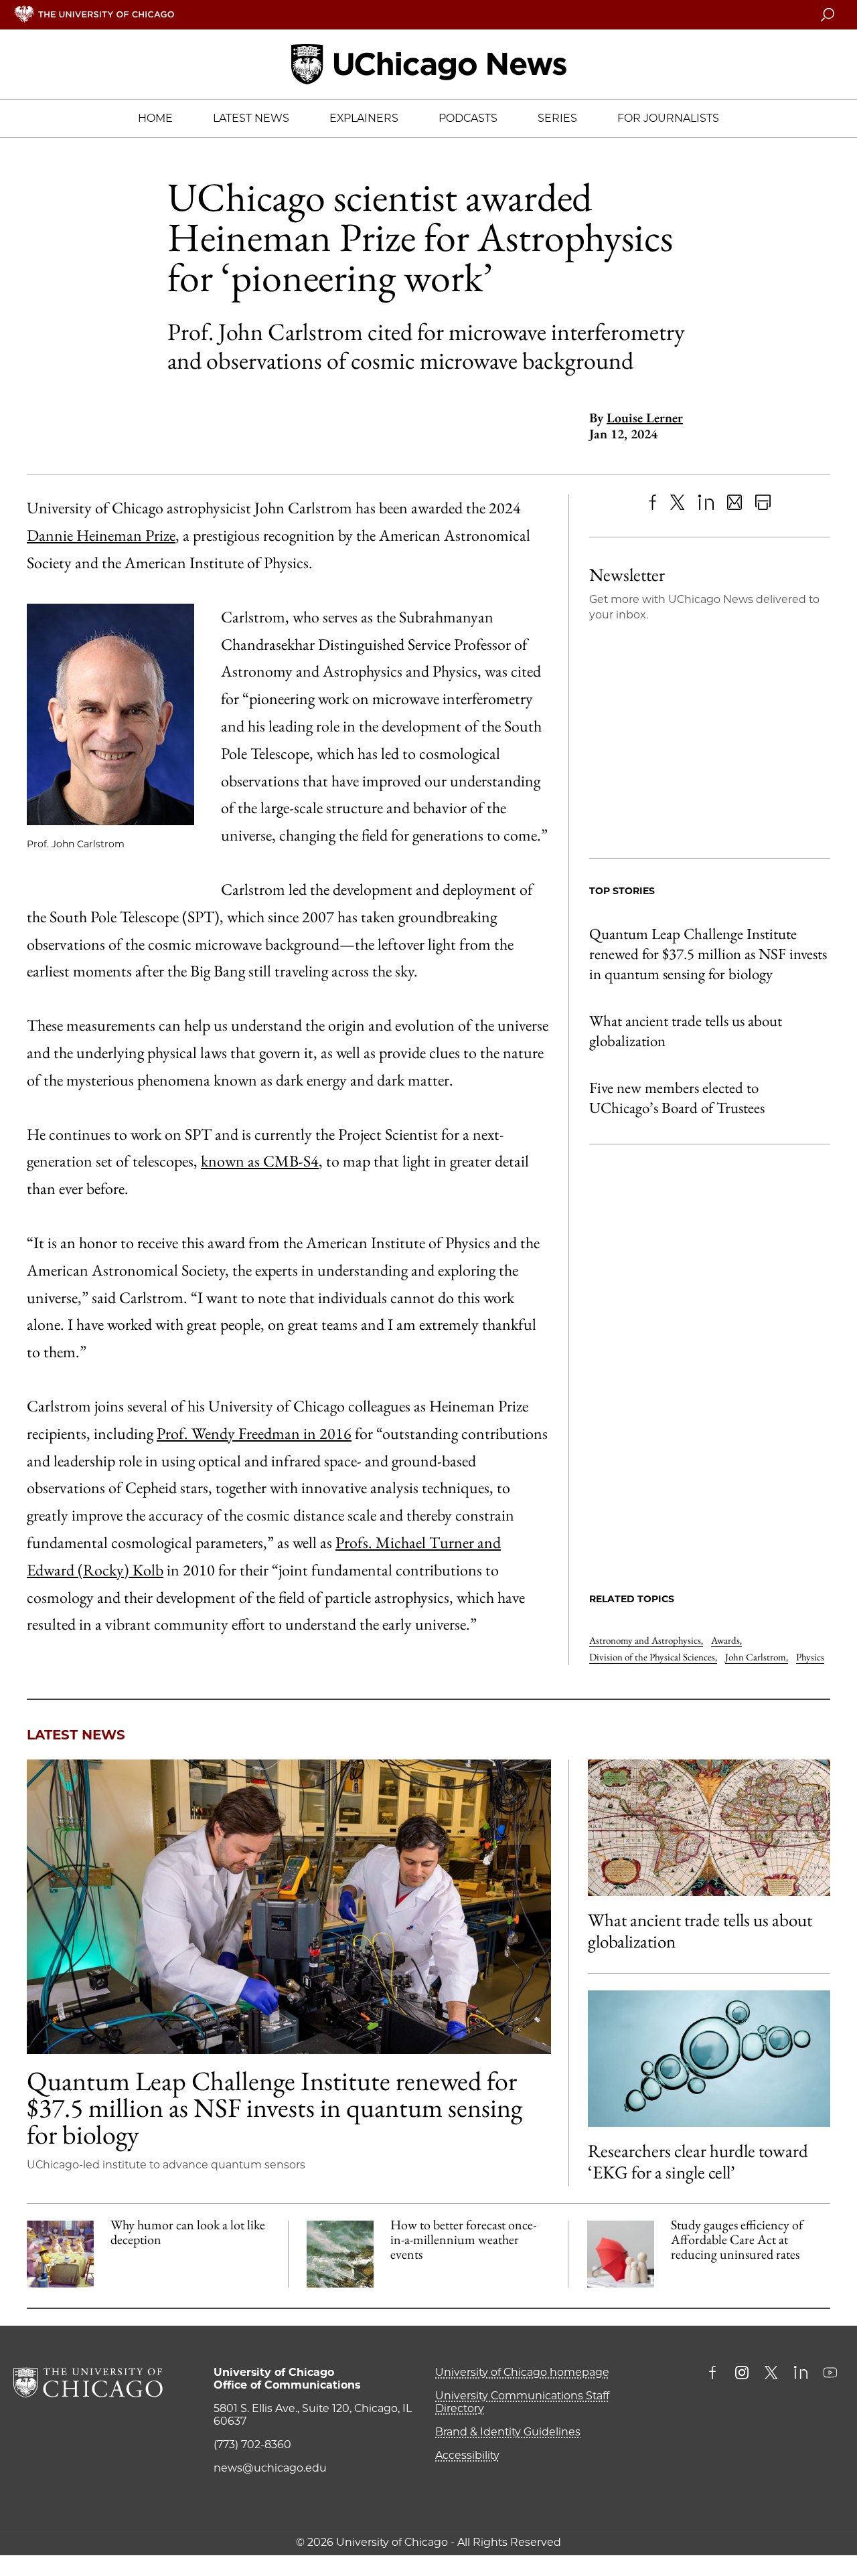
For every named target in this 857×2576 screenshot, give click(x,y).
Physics (810, 1657)
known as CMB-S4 (260, 1161)
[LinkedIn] (706, 502)
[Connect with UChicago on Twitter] (771, 2374)
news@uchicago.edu (270, 2468)
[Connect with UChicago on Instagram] (742, 2374)
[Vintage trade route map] (709, 1828)
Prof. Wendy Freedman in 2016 (254, 1433)
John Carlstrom (757, 1657)
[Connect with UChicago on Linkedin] (801, 2374)
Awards (726, 1640)
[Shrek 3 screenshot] (60, 2254)
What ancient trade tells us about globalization (686, 1031)
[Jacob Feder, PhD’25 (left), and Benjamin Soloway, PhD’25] (289, 1907)
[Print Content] (763, 502)
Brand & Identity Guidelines (508, 2432)
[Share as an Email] (735, 502)
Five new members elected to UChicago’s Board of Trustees (677, 1098)
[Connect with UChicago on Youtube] (830, 2374)
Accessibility (467, 2455)
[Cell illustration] (709, 2059)
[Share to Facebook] (652, 502)
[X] (678, 502)
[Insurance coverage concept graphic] (621, 2254)
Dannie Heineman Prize (101, 535)
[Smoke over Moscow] (340, 2254)
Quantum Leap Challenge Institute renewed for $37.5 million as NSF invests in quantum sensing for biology (708, 954)
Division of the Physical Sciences (653, 1657)
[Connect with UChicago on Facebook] (716, 2374)
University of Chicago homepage (522, 2372)
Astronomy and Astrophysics (646, 1640)
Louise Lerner (645, 418)
